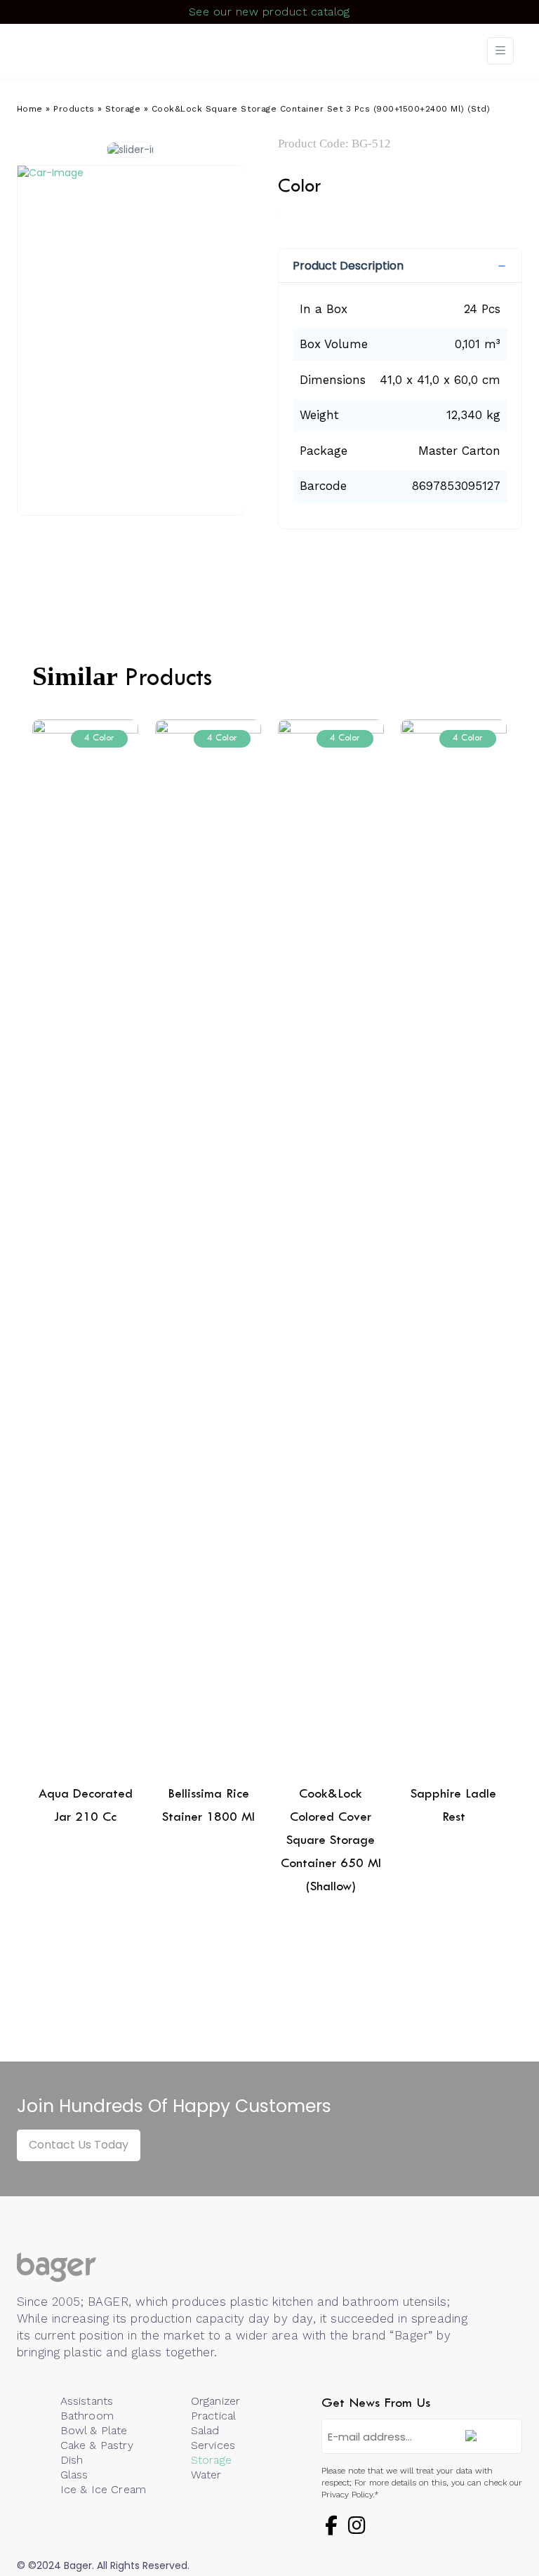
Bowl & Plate (94, 2430)
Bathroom (87, 2416)
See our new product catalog (269, 12)
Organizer (215, 2401)
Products (74, 109)
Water (206, 2475)
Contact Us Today (79, 2145)
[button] (400, 266)
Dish (72, 2460)
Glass (74, 2475)
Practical (213, 2416)
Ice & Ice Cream (103, 2489)
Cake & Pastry (97, 2445)
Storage (123, 109)
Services (213, 2445)
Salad (205, 2430)
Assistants (87, 2401)
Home (30, 109)
